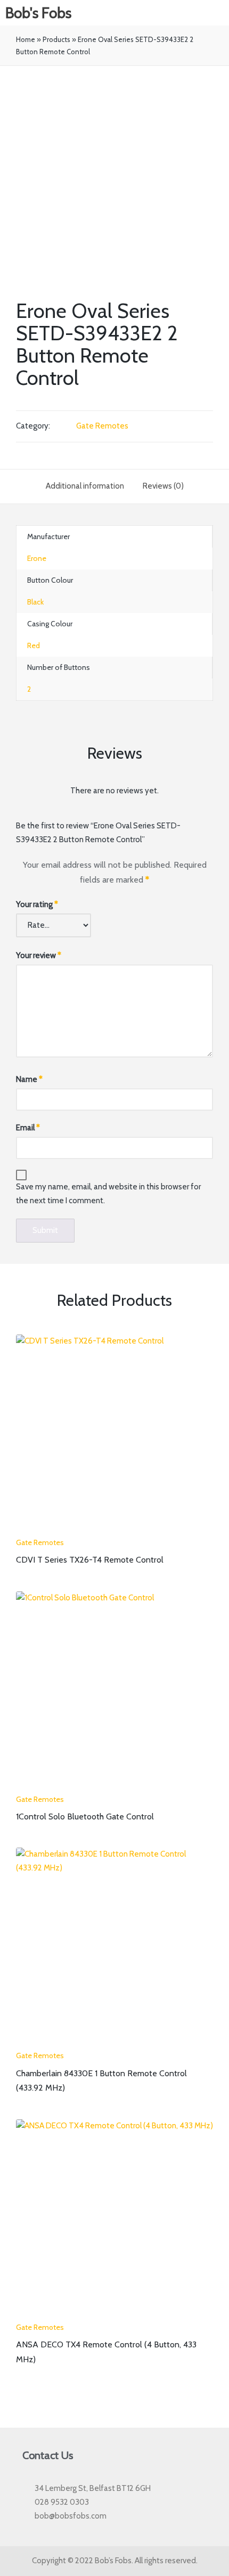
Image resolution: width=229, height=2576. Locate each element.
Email (28, 1128)
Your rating (37, 904)
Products (56, 39)
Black (35, 602)
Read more (115, 1530)
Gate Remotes (102, 426)
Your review (39, 955)
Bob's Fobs (38, 13)
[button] (219, 13)
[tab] (85, 486)
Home (26, 39)
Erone (37, 558)
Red (34, 645)
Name (29, 1079)
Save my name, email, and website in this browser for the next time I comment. (108, 1194)
